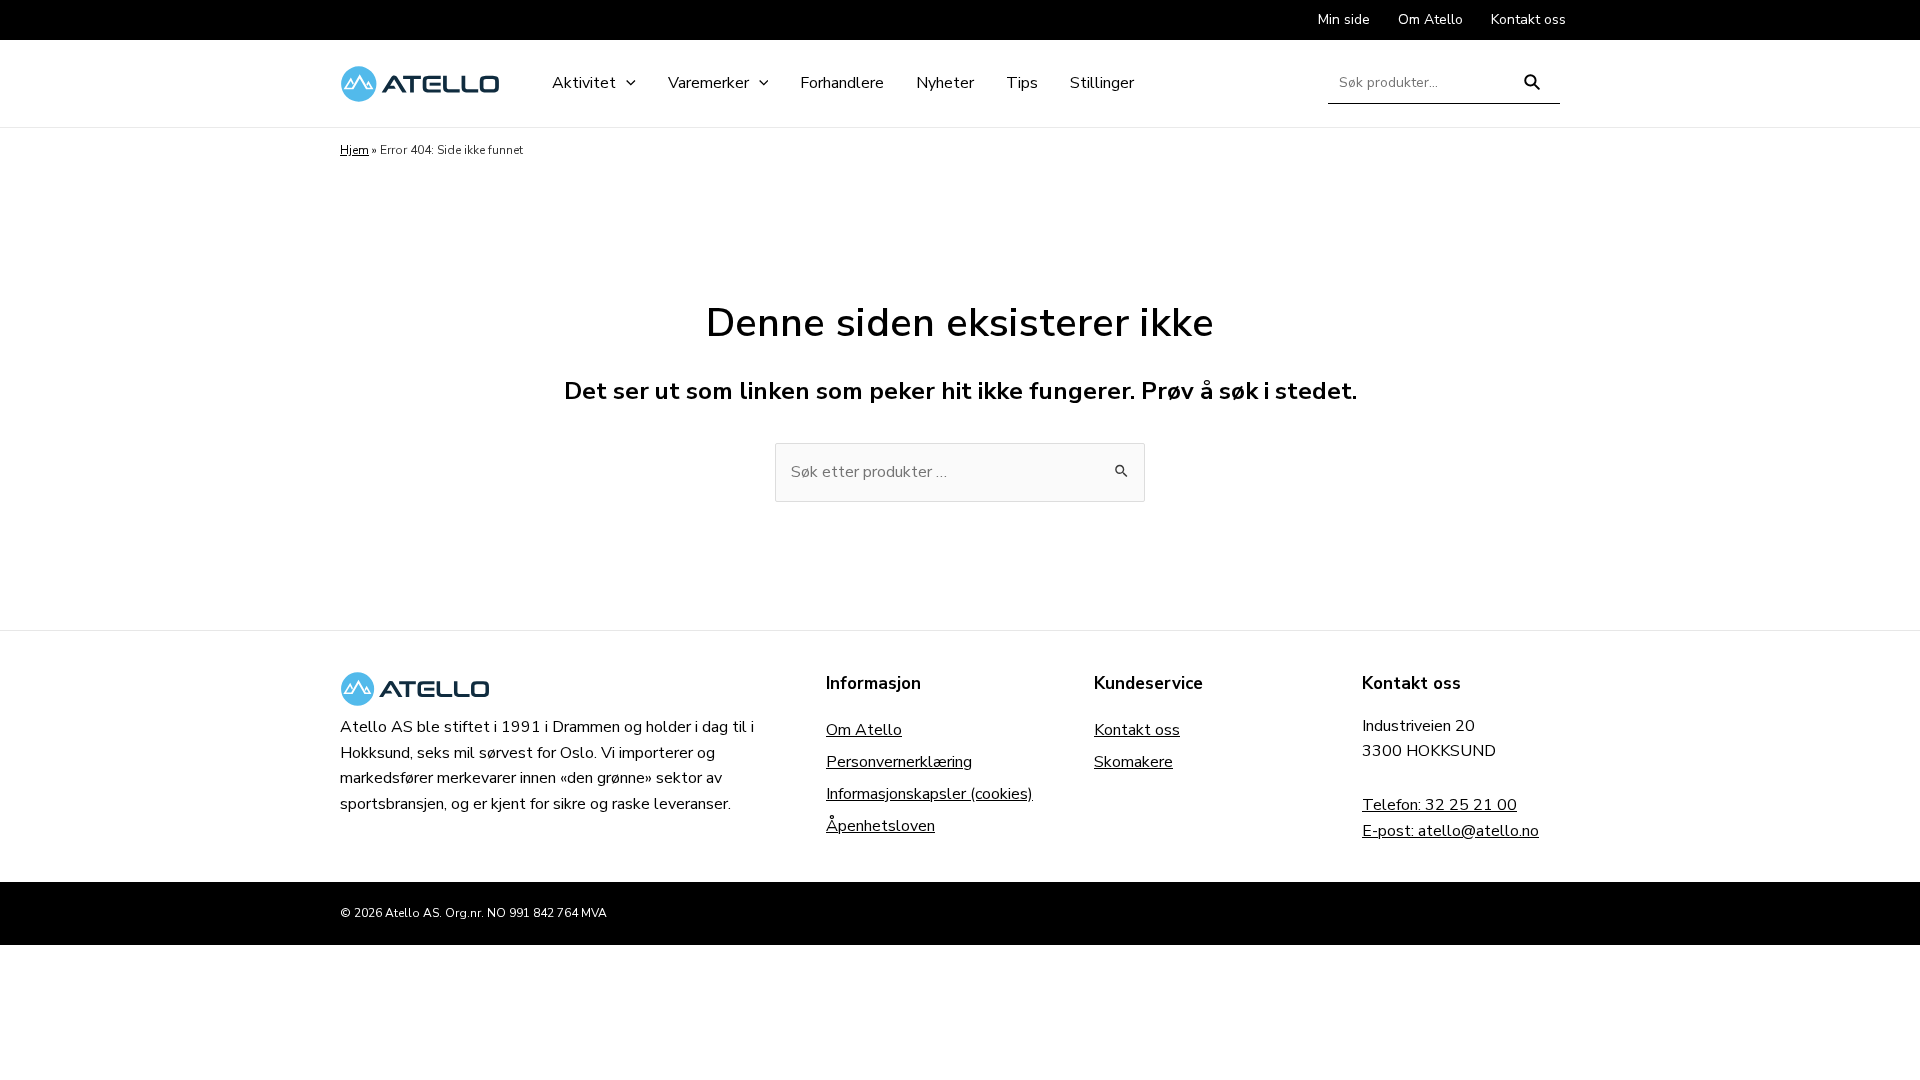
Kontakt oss (1137, 730)
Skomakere (1133, 762)
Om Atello (864, 730)
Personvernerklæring (899, 762)
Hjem (354, 150)
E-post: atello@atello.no (1450, 831)
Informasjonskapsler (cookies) (929, 794)
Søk (1532, 90)
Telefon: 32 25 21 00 (1439, 805)
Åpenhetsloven (880, 826)
